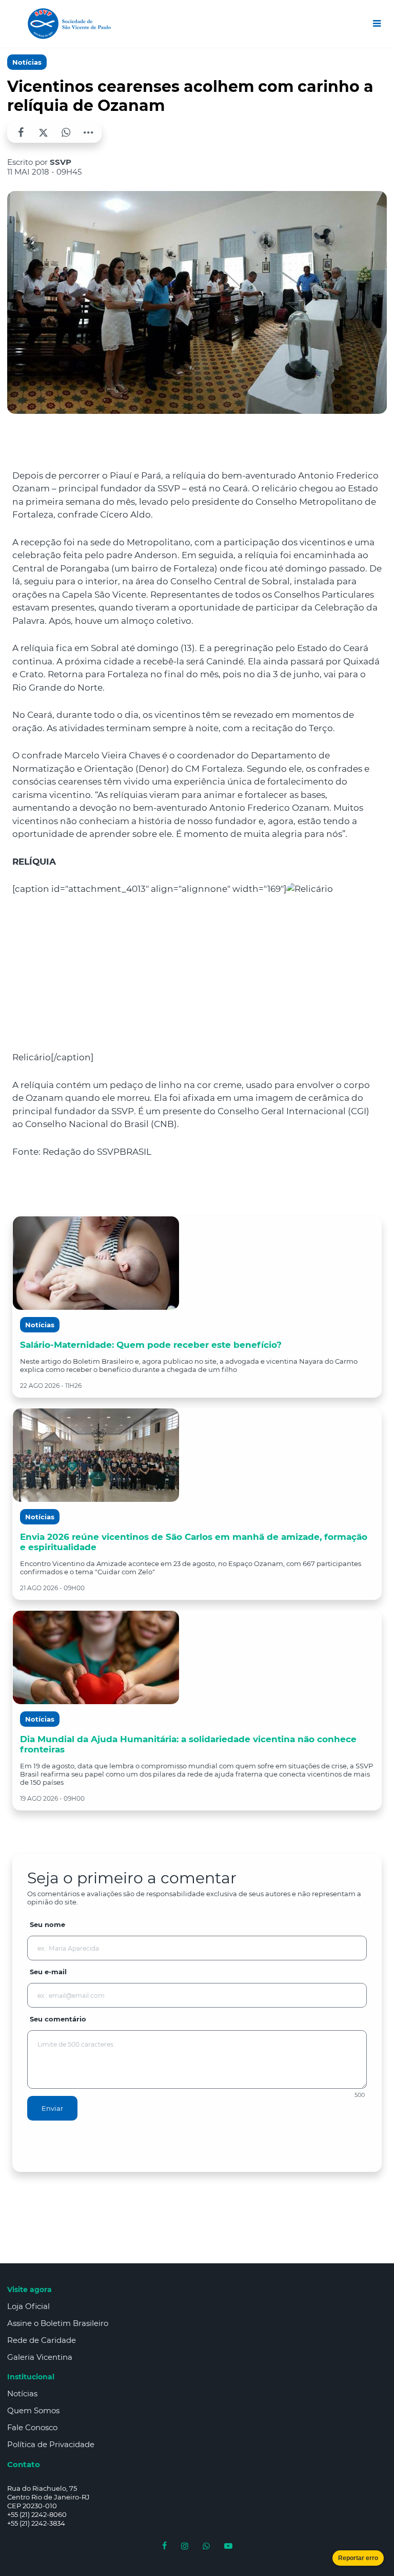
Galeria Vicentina (40, 2357)
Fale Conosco (32, 2427)
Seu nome (47, 1924)
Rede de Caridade (42, 2340)
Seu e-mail (48, 1972)
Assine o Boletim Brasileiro (58, 2323)
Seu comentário (58, 2019)
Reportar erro (358, 2558)
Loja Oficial (28, 2306)
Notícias (27, 62)
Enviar (52, 2108)
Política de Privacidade (51, 2444)
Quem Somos (33, 2410)
